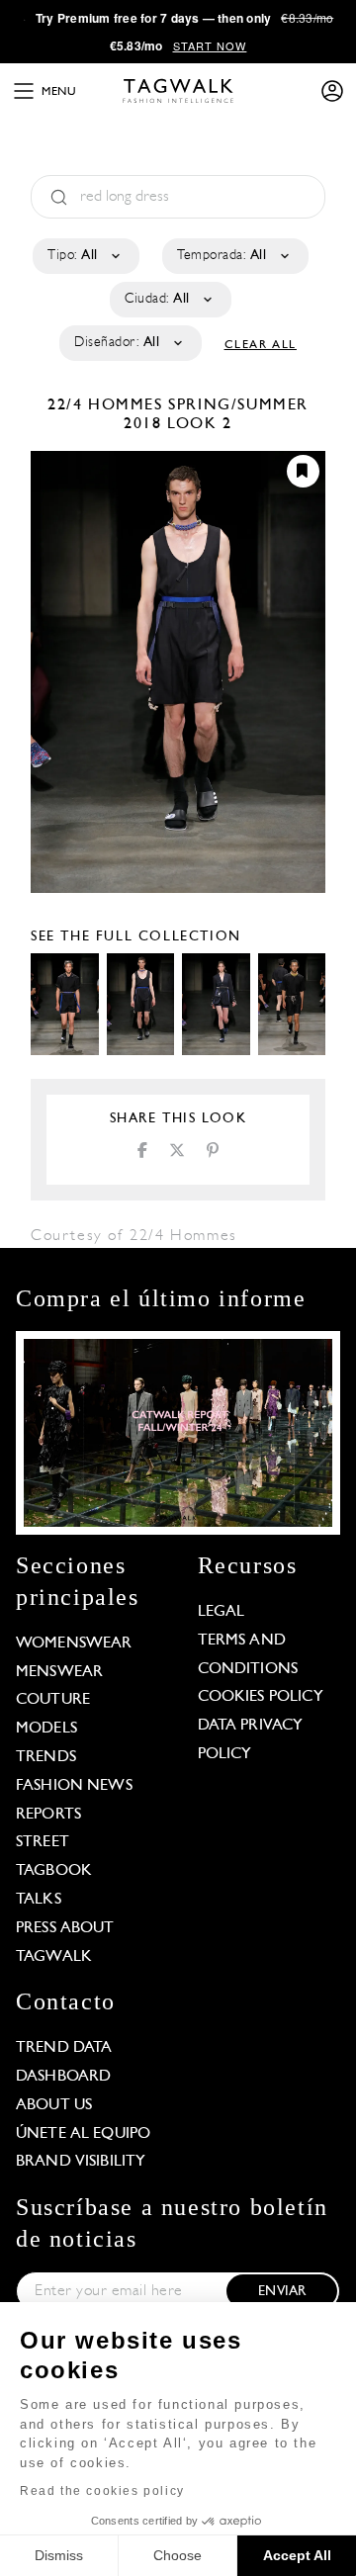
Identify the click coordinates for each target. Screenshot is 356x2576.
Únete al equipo (83, 2134)
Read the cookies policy (102, 2491)
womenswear (74, 1643)
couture (53, 1700)
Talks (39, 1900)
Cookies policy (261, 1697)
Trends (46, 1757)
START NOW (210, 45)
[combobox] (85, 256)
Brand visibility (81, 2162)
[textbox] (85, 256)
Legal (222, 1612)
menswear (59, 1672)
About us (54, 2105)
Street (43, 1842)
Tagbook (54, 1871)
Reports (48, 1815)
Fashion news (74, 1786)
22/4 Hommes (108, 405)
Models (46, 1729)
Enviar (282, 2292)
